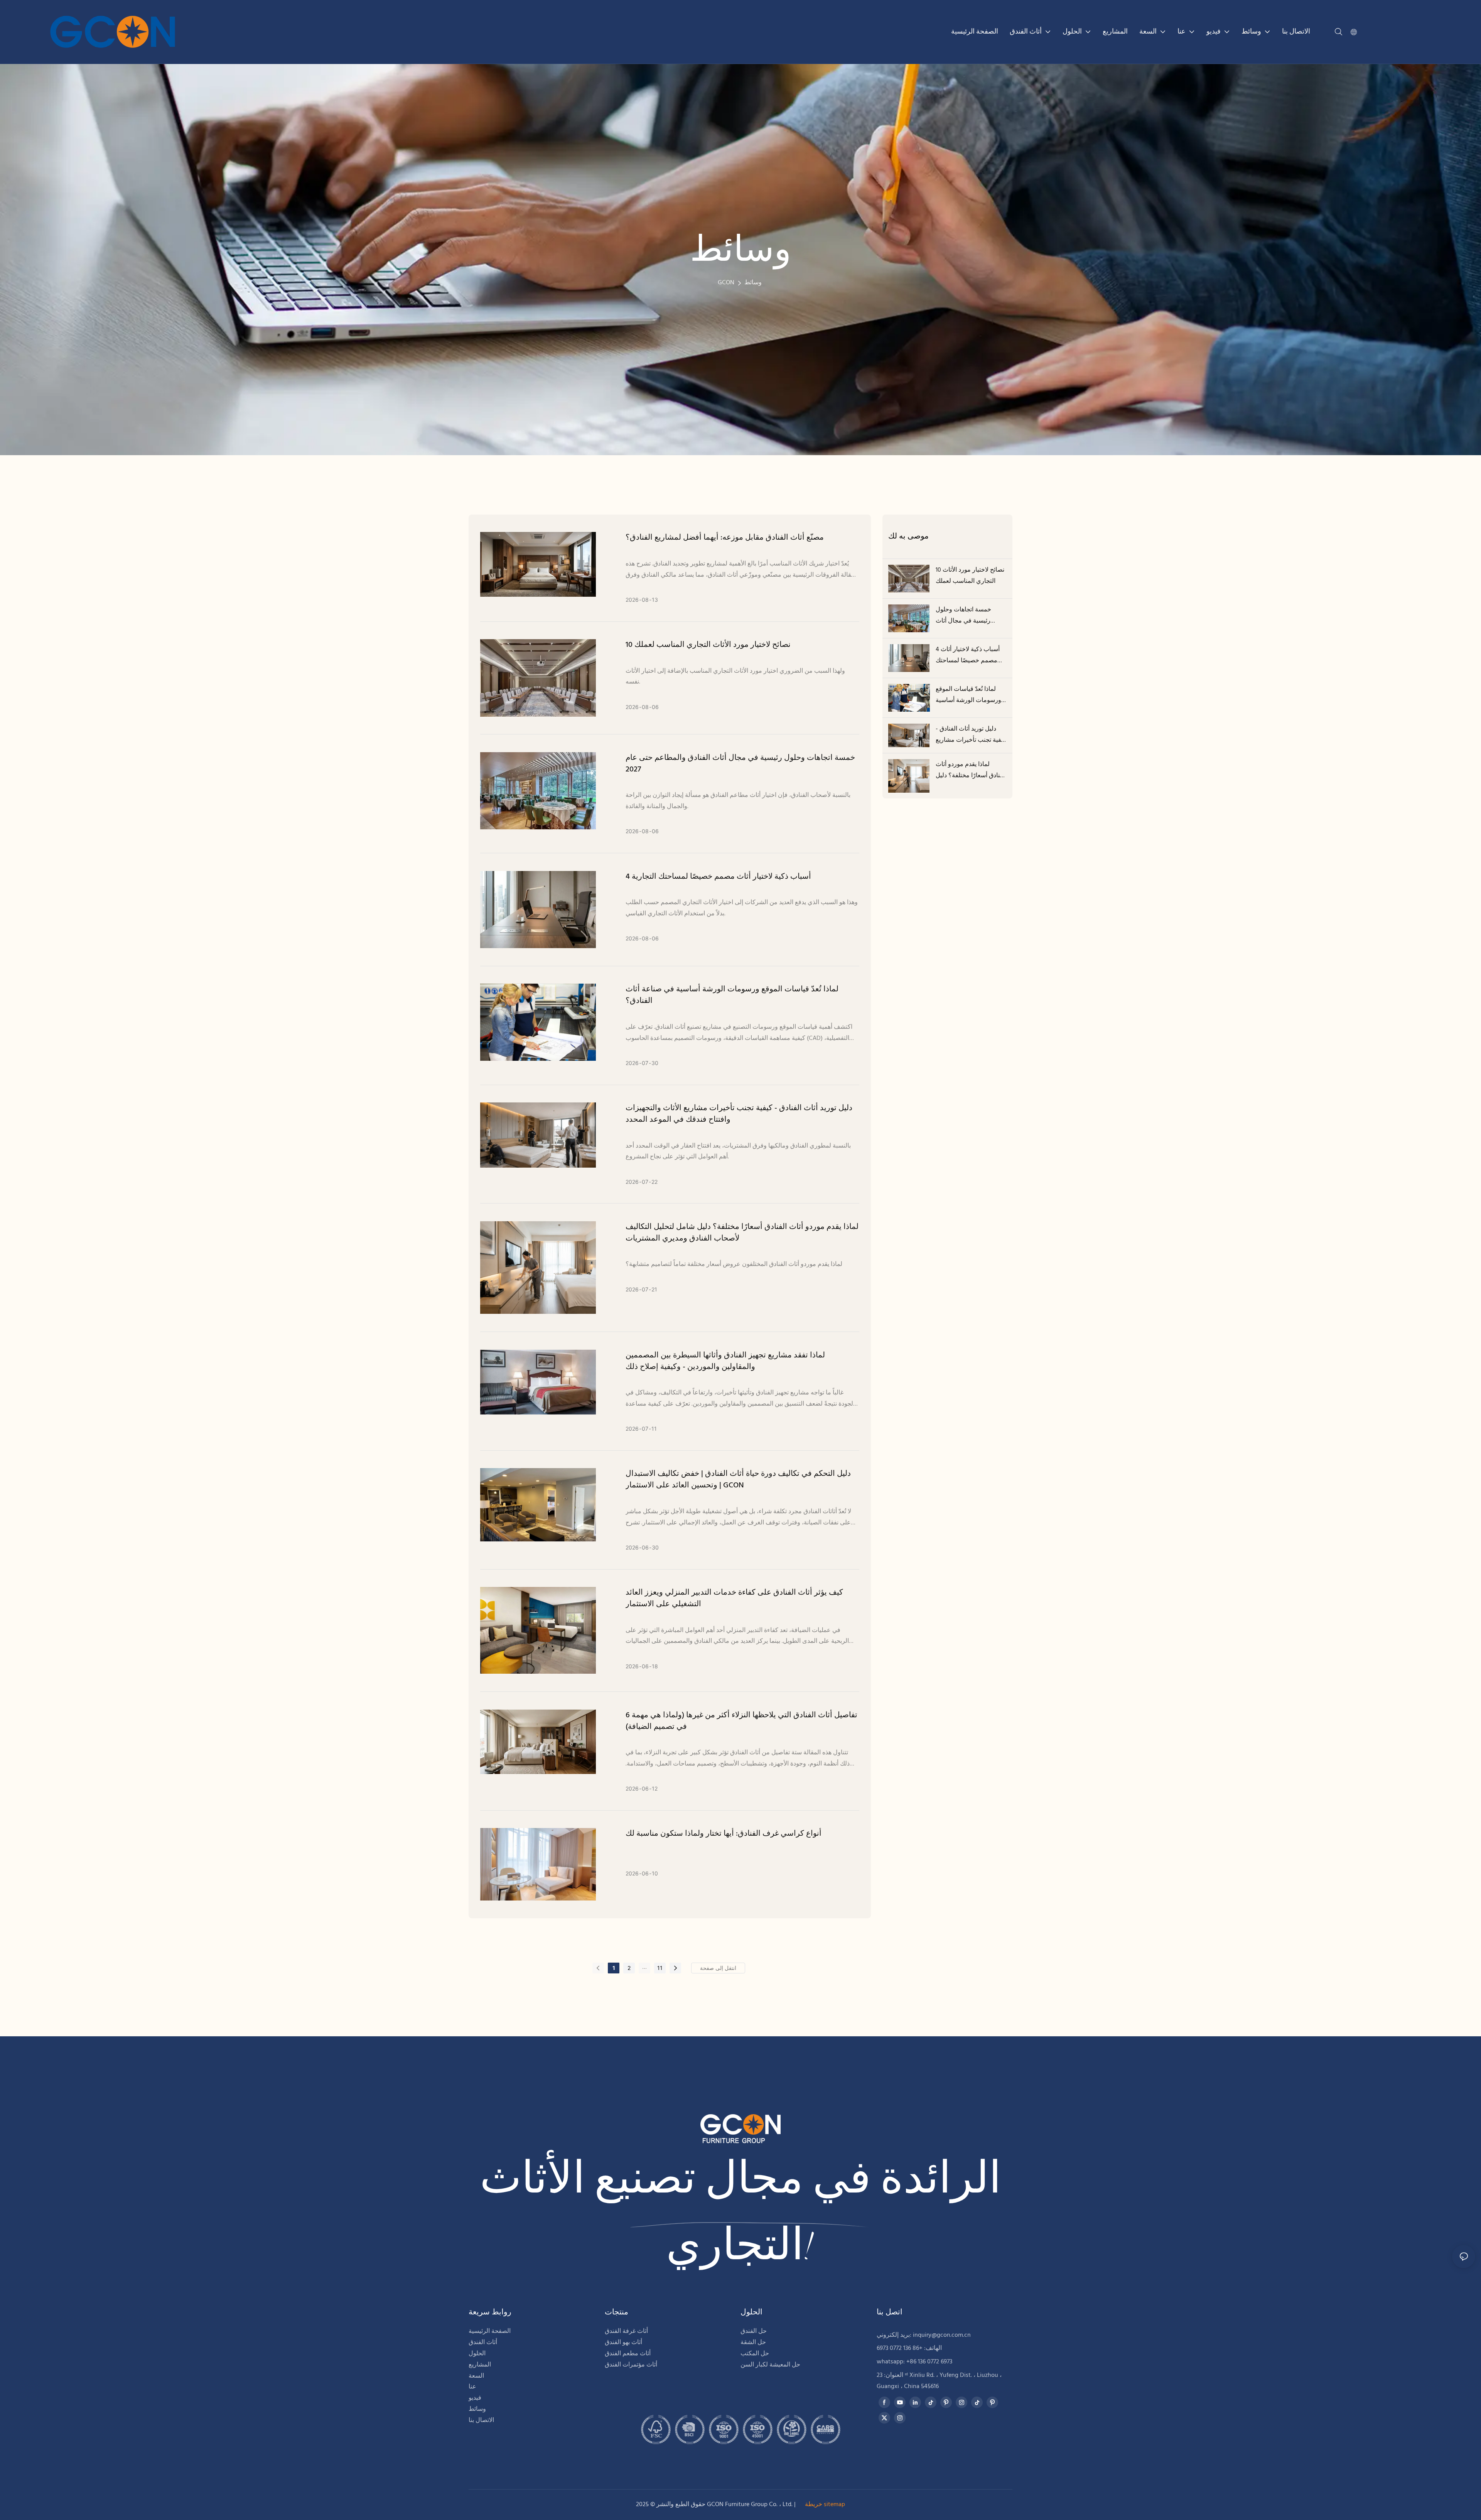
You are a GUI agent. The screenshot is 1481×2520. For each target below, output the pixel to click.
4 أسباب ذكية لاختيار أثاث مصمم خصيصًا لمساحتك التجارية (718, 877)
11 (660, 1968)
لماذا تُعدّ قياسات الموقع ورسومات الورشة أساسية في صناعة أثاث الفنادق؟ (732, 995)
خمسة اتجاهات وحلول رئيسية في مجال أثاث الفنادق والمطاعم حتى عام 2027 (740, 764)
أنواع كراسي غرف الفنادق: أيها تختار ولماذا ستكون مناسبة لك (724, 1834)
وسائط (753, 283)
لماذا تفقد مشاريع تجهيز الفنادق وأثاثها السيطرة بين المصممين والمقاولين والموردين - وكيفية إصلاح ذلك (725, 1361)
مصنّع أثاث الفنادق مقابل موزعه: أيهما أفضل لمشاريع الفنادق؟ (725, 538)
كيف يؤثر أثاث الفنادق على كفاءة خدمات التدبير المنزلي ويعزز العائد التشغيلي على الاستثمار (734, 1598)
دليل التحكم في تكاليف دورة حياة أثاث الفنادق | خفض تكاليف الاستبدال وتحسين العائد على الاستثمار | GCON (738, 1480)
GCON (726, 283)
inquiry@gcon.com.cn (942, 2335)
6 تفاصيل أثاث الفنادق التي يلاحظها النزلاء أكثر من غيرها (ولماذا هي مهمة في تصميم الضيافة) (741, 1721)
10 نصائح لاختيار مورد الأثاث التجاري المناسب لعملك (708, 645)
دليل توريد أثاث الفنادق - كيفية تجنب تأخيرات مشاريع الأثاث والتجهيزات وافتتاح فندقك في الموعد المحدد (739, 1114)
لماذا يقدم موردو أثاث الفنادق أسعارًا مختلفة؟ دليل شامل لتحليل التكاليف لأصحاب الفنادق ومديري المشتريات (742, 1233)
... (644, 1967)
